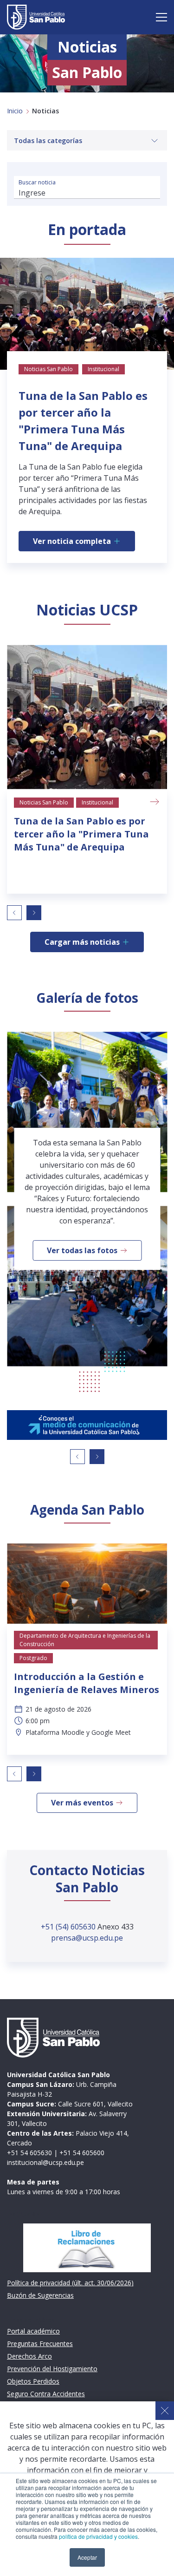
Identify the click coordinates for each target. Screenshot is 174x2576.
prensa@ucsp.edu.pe (87, 1938)
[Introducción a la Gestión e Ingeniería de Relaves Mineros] (87, 1584)
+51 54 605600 (82, 2153)
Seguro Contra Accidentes (46, 2394)
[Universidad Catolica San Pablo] (36, 17)
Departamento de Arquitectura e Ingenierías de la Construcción (85, 1640)
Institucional (97, 802)
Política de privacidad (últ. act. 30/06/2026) (70, 2283)
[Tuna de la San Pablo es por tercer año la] (87, 717)
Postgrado (33, 1658)
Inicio (15, 111)
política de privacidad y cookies (98, 2536)
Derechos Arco (29, 2356)
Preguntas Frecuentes (40, 2344)
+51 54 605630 (29, 2153)
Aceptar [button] (87, 2557)
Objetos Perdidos (33, 2381)
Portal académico (33, 2331)
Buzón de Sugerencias (40, 2295)
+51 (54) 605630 (69, 1927)
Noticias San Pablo (44, 802)
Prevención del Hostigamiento (52, 2369)
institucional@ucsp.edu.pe (45, 2162)
